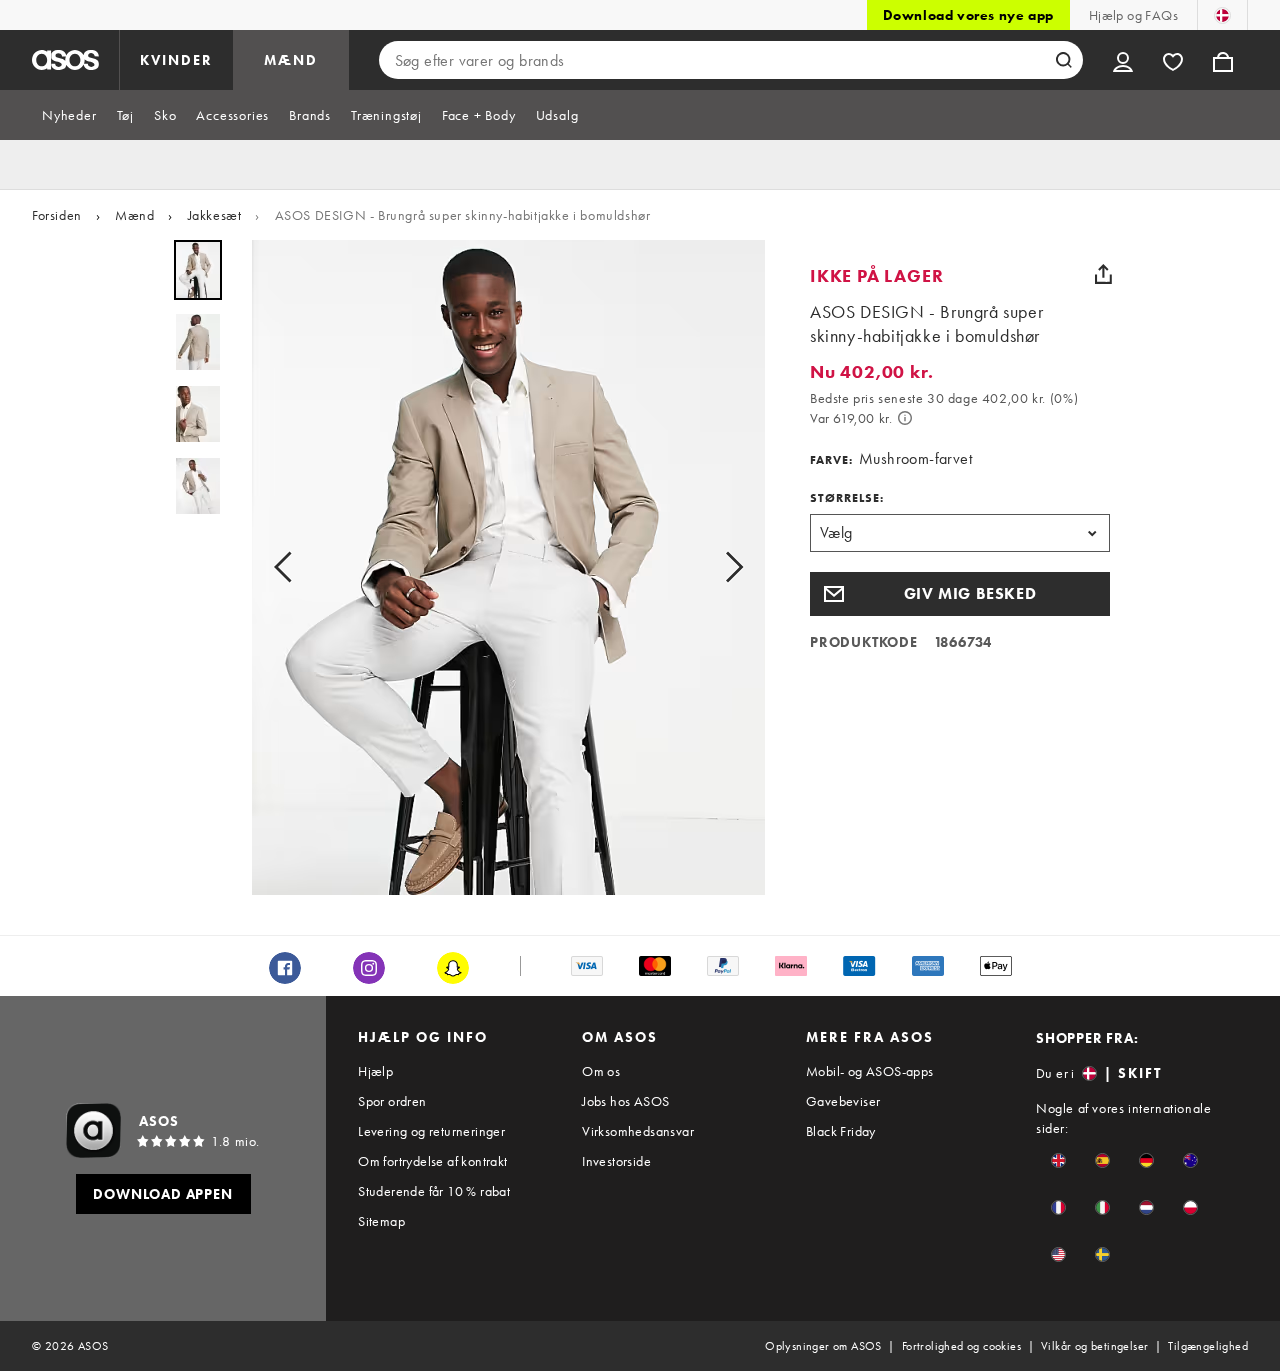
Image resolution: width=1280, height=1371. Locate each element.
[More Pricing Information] (905, 418)
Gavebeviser (843, 1101)
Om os (601, 1071)
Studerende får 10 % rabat (434, 1191)
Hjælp (375, 1071)
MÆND (291, 60)
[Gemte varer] (1173, 60)
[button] (960, 594)
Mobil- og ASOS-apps (870, 1071)
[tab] (69, 115)
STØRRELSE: (847, 498)
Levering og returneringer (431, 1131)
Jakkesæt (215, 215)
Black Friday (841, 1131)
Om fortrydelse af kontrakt (432, 1161)
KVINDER (176, 60)
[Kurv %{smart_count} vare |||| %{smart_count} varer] (1223, 60)
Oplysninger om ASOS (823, 1346)
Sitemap (381, 1221)
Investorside (616, 1161)
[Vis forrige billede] (289, 567)
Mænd (134, 215)
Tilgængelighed (1208, 1346)
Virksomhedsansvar (638, 1131)
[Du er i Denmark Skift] (1222, 15)
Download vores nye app (968, 15)
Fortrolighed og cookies (961, 1346)
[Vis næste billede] (728, 567)
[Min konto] (1123, 60)
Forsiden (57, 215)
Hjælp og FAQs (1133, 15)
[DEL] (1103, 274)
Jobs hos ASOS (625, 1101)
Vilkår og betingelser (1094, 1346)
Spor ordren (392, 1101)
